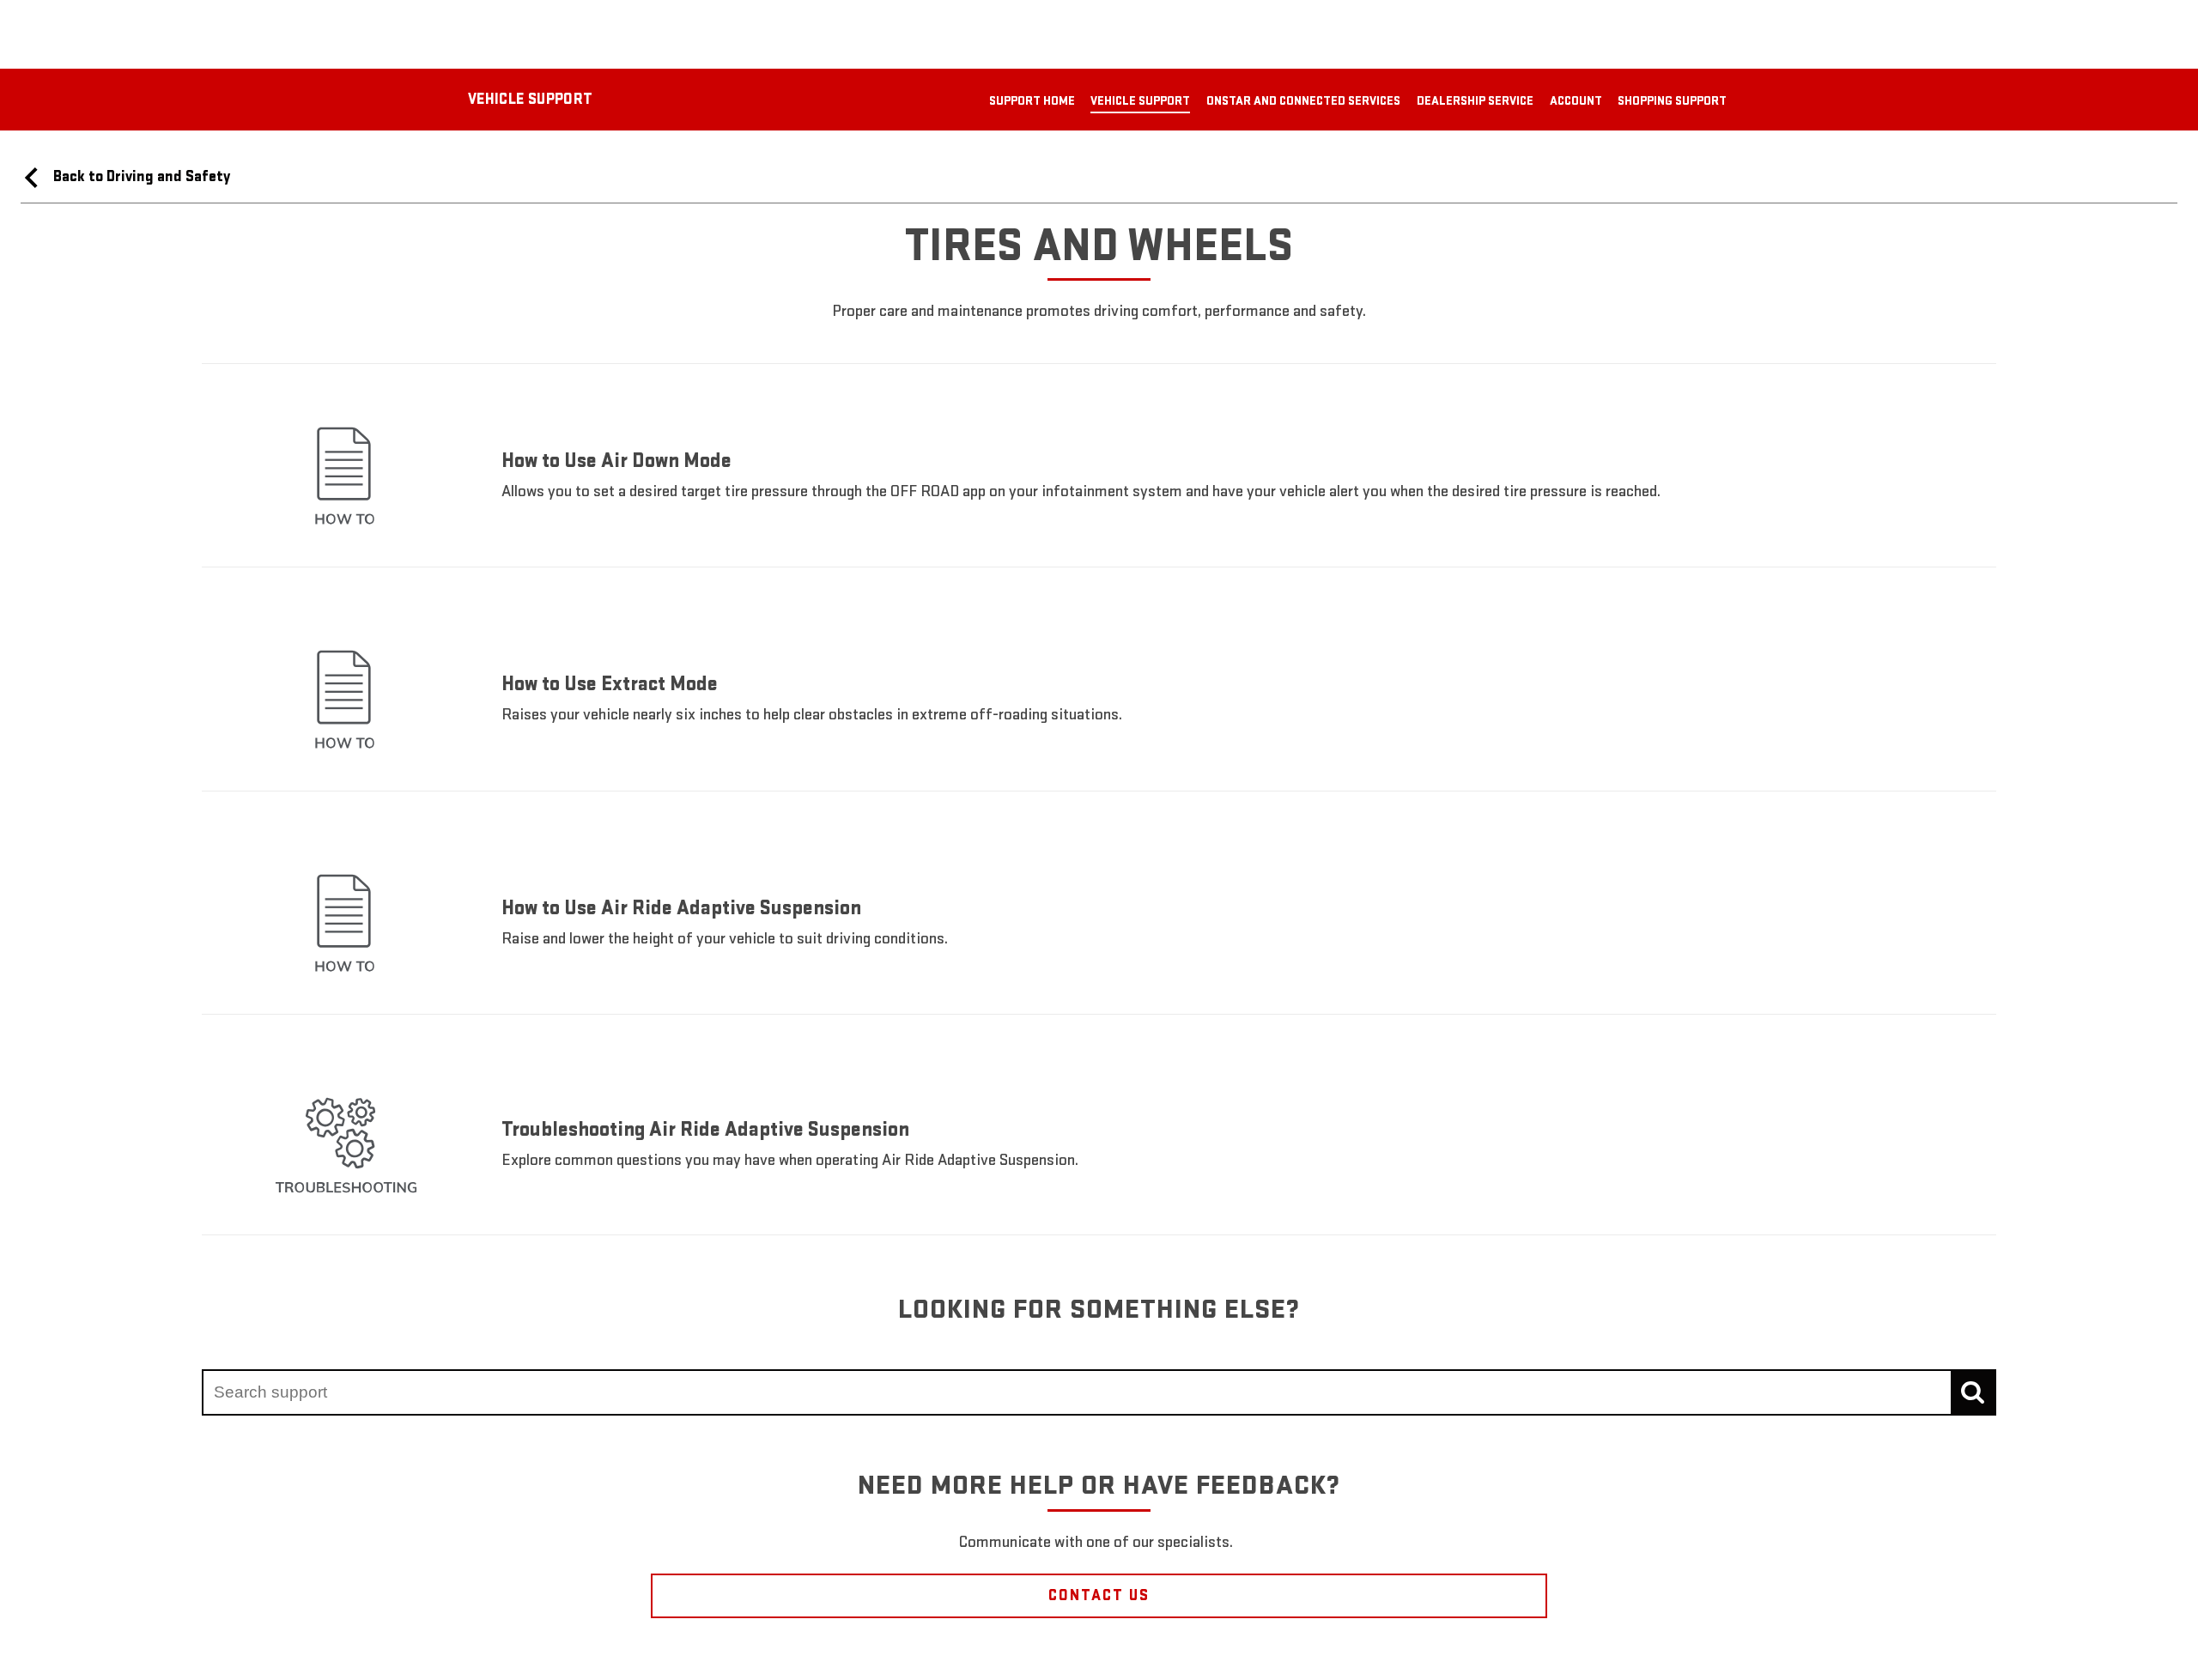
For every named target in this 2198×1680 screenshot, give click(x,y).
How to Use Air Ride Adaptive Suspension (681, 908)
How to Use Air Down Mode (616, 461)
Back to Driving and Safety (140, 176)
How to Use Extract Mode (610, 684)
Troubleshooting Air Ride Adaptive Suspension (705, 1129)
